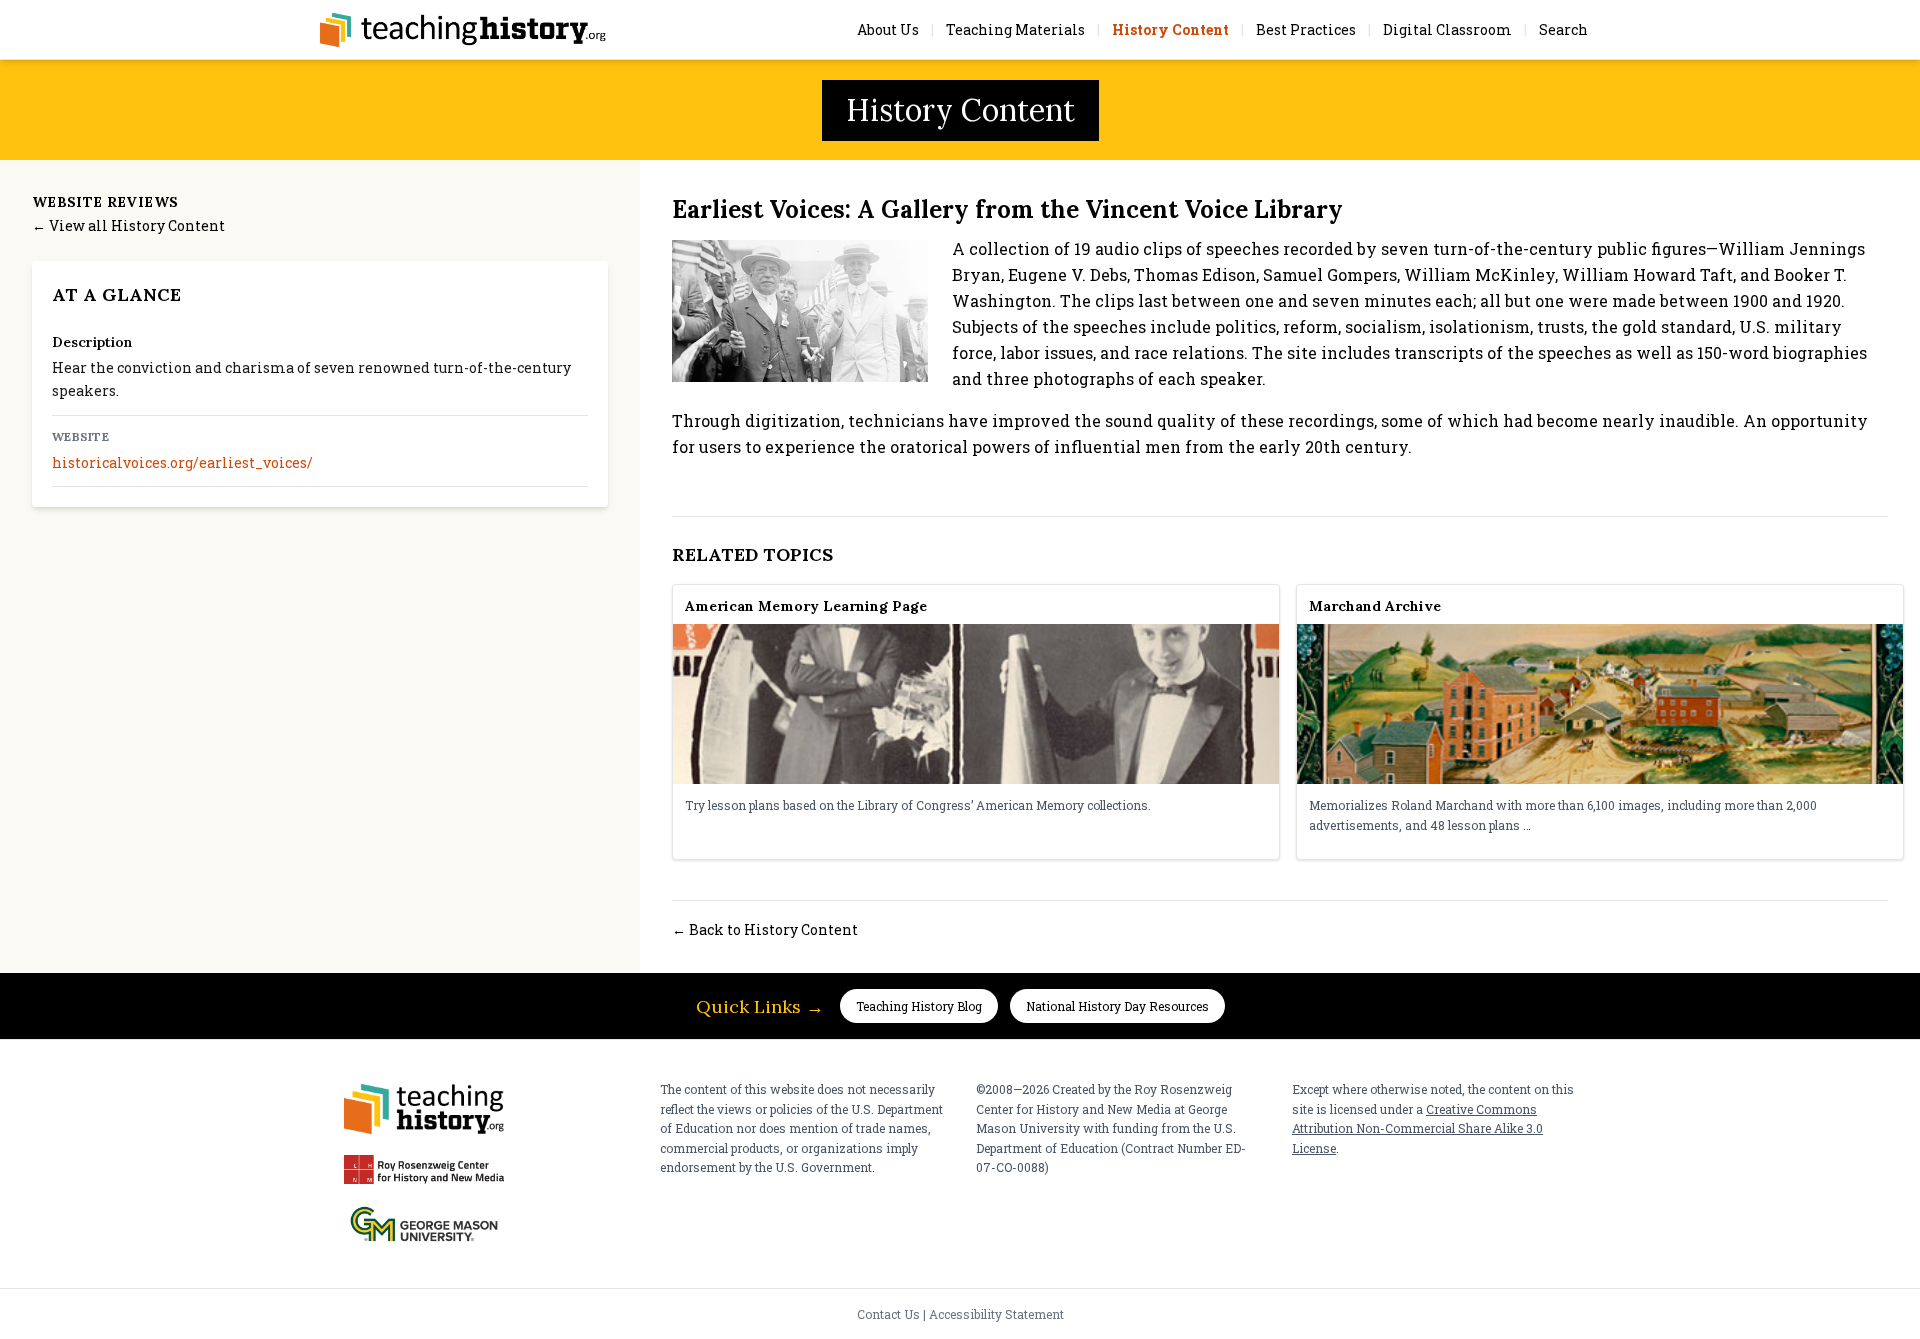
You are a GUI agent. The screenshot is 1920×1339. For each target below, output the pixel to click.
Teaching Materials (1015, 29)
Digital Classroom (1447, 29)
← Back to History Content (765, 929)
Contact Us (888, 1314)
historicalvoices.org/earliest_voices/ (182, 462)
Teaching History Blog (919, 1006)
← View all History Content (128, 225)
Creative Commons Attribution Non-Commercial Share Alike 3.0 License (1417, 1128)
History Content (1170, 29)
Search (1563, 29)
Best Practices (1306, 29)
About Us (888, 29)
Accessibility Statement (996, 1314)
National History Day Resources (1117, 1006)
